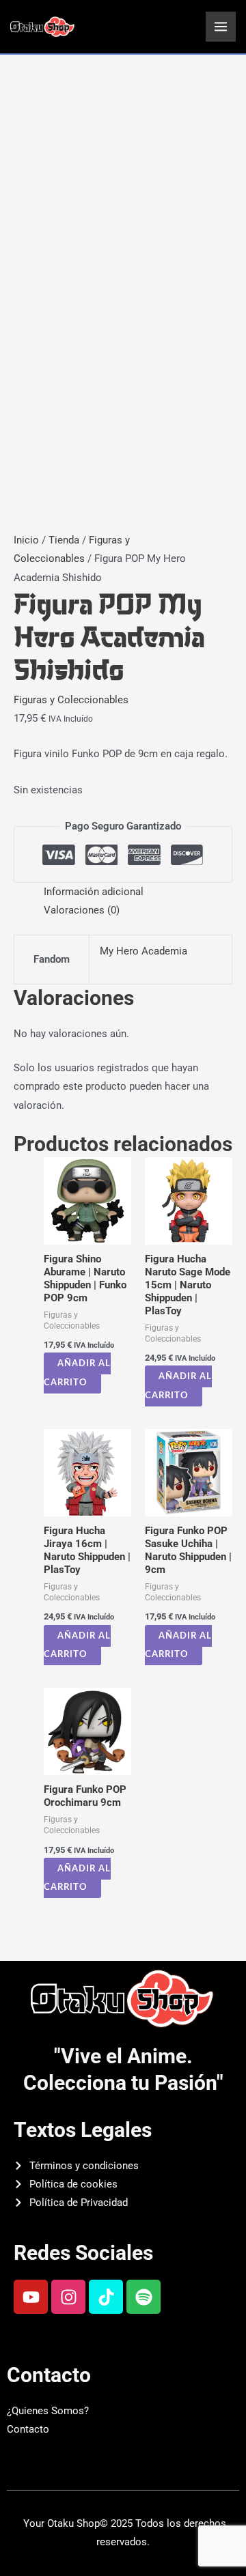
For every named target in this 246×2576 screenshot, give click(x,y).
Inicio (26, 540)
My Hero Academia (143, 951)
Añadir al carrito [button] (77, 1373)
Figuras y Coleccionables (71, 700)
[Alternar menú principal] (221, 27)
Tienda (64, 540)
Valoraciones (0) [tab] (82, 910)
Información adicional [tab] (94, 892)
